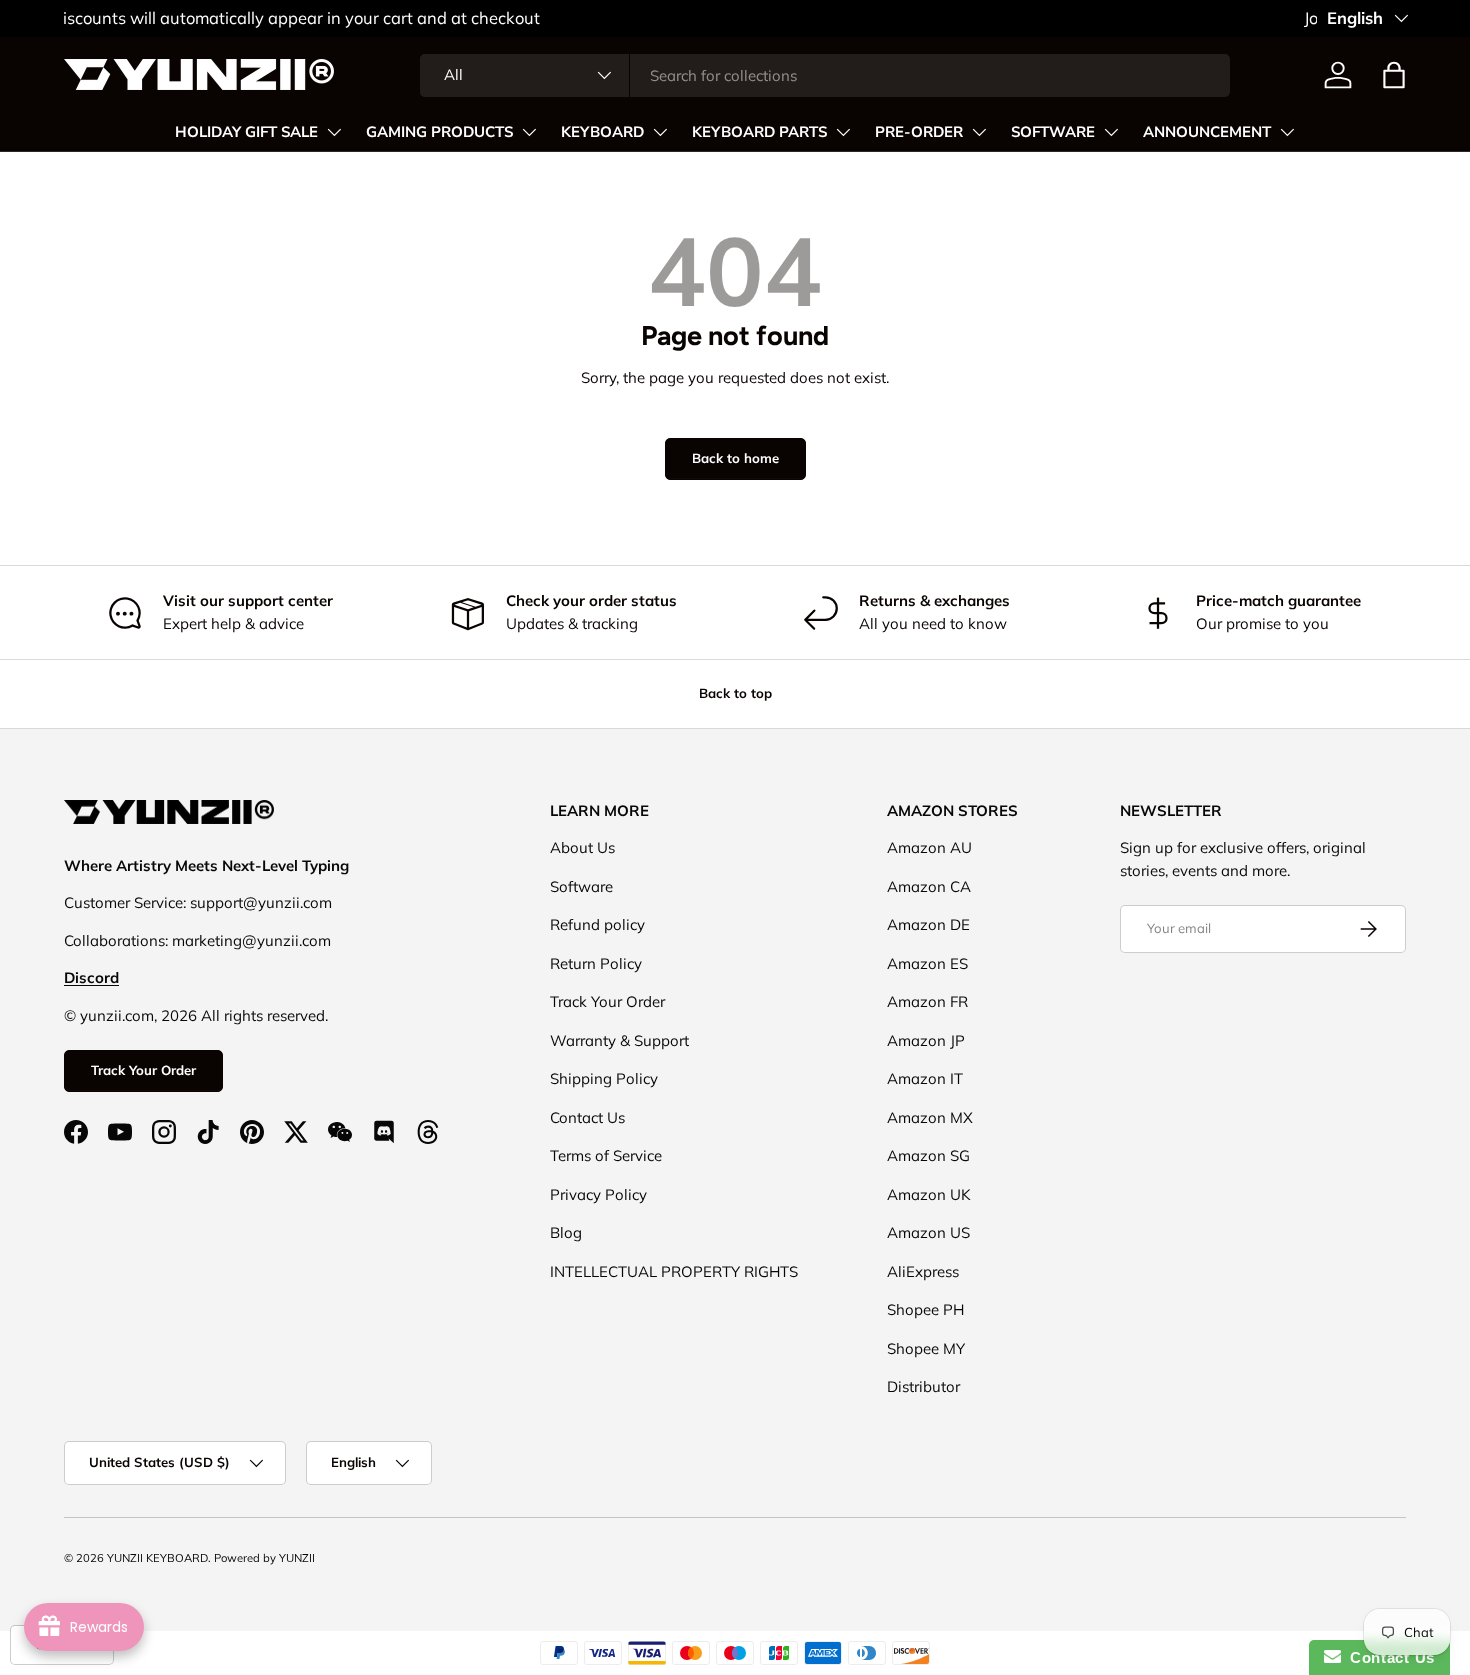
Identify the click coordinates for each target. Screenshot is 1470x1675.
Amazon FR (927, 1001)
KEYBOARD (602, 132)
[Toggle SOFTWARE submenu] (1111, 132)
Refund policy (597, 924)
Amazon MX (930, 1117)
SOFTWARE (1053, 132)
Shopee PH (925, 1309)
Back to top (735, 693)
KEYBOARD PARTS (759, 132)
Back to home (735, 458)
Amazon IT (925, 1078)
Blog (566, 1232)
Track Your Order (143, 1070)
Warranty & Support (619, 1040)
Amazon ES (927, 963)
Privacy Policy (598, 1194)
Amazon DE (928, 924)
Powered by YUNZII (264, 1558)
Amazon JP (926, 1040)
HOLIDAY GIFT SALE (246, 132)
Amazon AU (929, 847)
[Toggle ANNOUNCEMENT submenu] (1287, 132)
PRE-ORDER (919, 132)
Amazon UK (929, 1194)
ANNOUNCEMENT (1207, 132)
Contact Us (587, 1117)
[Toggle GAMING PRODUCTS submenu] (529, 132)
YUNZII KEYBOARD (157, 1558)
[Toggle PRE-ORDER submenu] (979, 132)
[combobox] (825, 75)
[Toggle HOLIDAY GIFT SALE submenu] (334, 132)
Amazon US (928, 1232)
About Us (582, 847)
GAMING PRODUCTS (439, 132)
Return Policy (596, 963)
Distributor (923, 1386)
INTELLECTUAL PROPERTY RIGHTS (674, 1271)
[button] (1394, 75)
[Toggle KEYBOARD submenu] (660, 132)
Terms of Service (606, 1155)
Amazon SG (928, 1155)
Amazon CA (929, 886)
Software (581, 886)
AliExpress (923, 1271)
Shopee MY (926, 1348)
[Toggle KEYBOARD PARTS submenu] (843, 132)
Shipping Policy (604, 1078)
